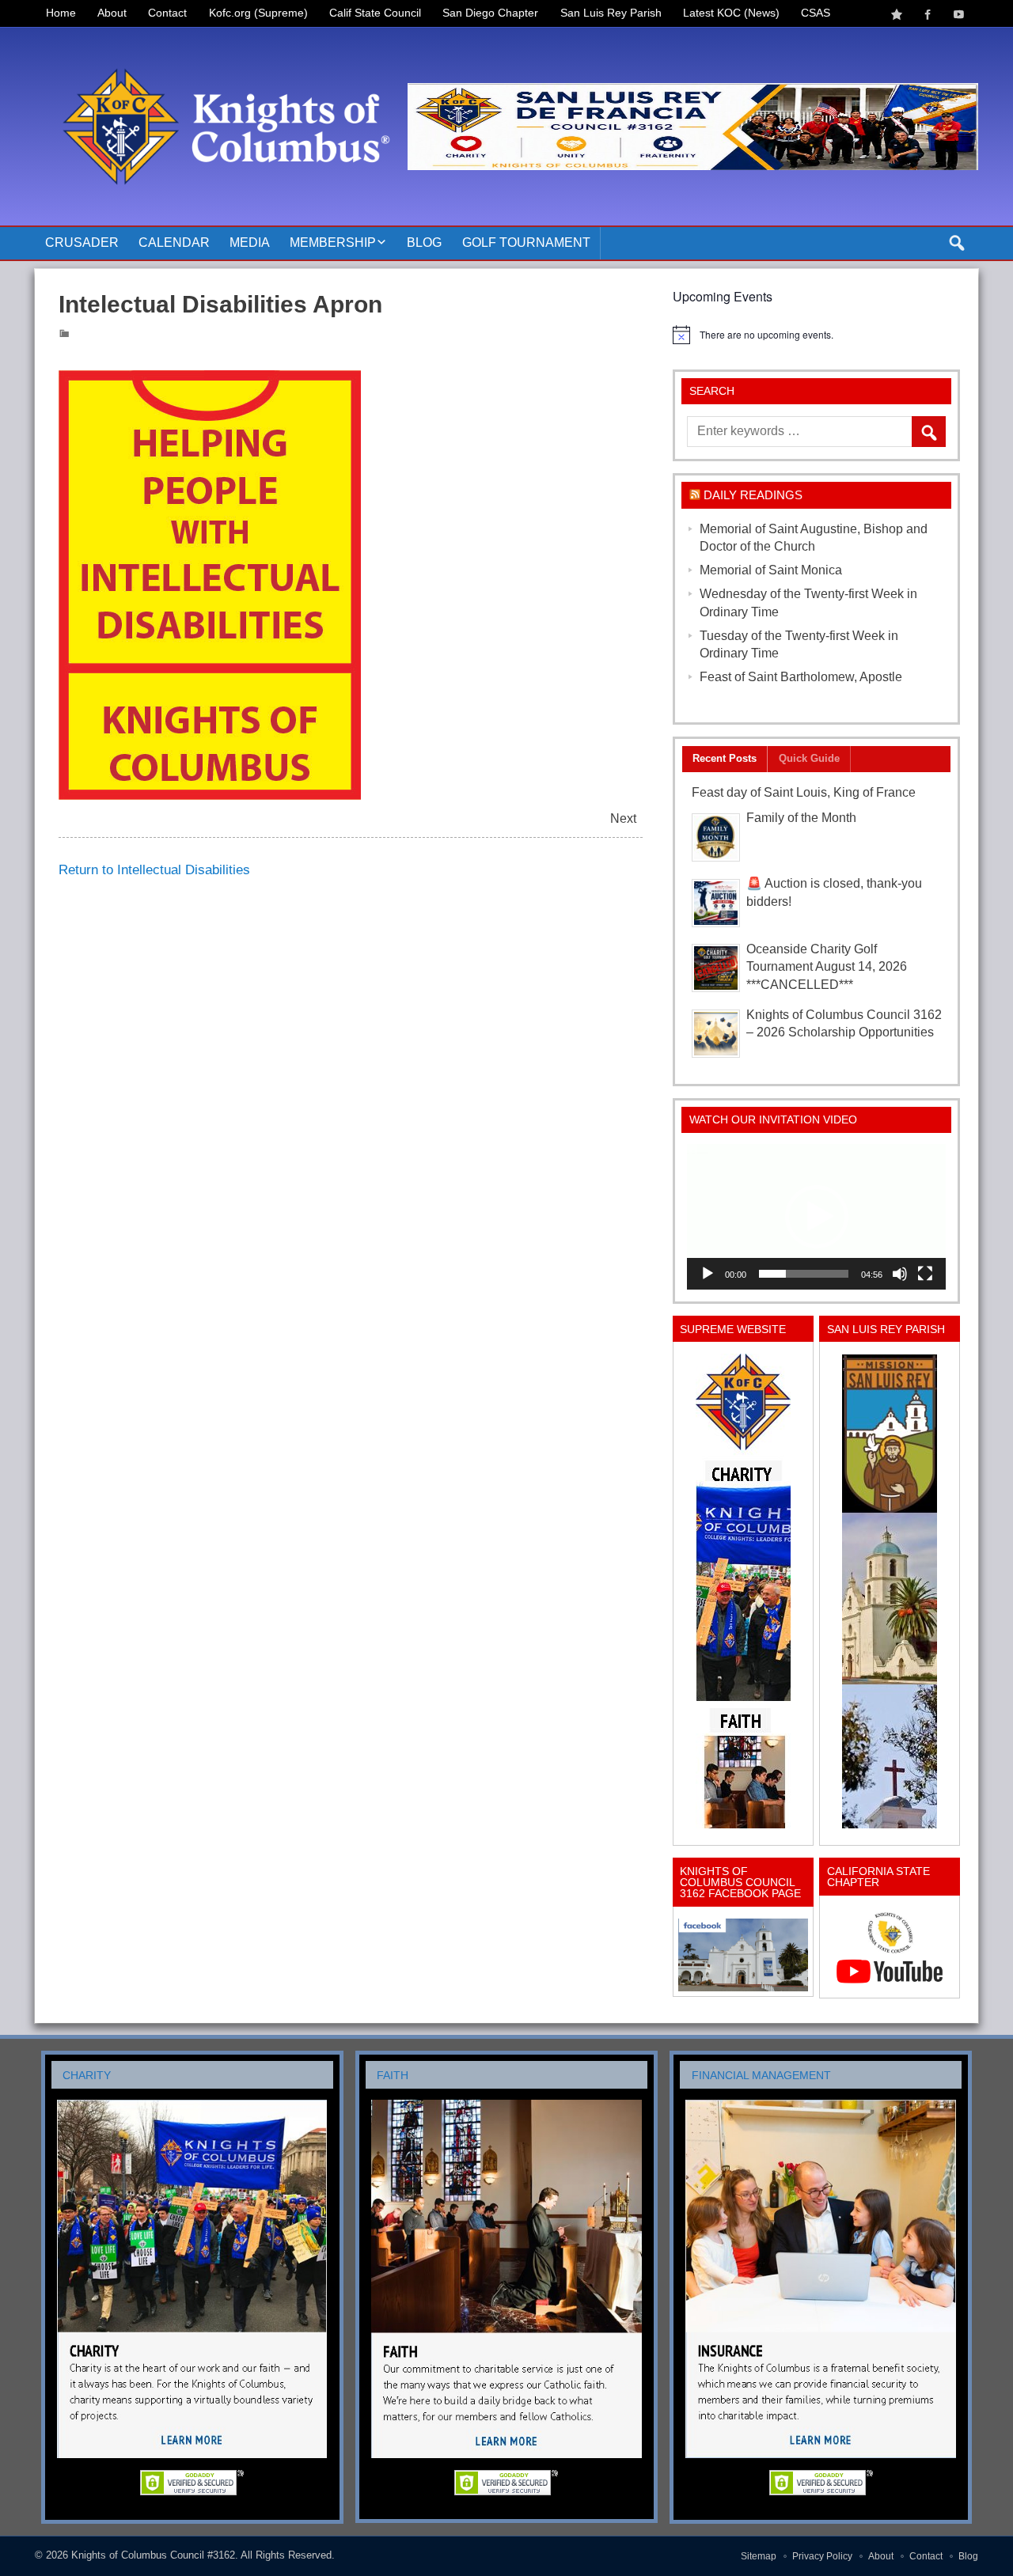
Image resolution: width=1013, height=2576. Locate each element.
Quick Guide (809, 758)
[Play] (708, 1274)
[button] (817, 1217)
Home (61, 13)
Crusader (82, 242)
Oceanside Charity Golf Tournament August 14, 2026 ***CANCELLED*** (827, 967)
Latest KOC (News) (731, 13)
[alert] (816, 335)
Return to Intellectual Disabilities (154, 869)
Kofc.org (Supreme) (258, 13)
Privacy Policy (822, 2556)
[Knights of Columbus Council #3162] (221, 45)
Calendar (174, 242)
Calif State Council (375, 13)
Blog (424, 242)
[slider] (804, 1274)
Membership (333, 242)
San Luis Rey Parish (611, 13)
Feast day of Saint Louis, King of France (804, 792)
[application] (816, 1217)
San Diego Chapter (490, 13)
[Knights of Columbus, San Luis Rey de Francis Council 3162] (743, 1591)
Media (250, 242)
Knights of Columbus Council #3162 (153, 2555)
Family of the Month (801, 818)
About (112, 13)
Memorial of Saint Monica (771, 570)
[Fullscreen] (925, 1274)
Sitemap (759, 2556)
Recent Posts (725, 758)
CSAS (816, 13)
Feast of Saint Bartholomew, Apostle (801, 677)
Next (623, 818)
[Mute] (900, 1274)
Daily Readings (753, 495)
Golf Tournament (526, 242)
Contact (167, 13)
